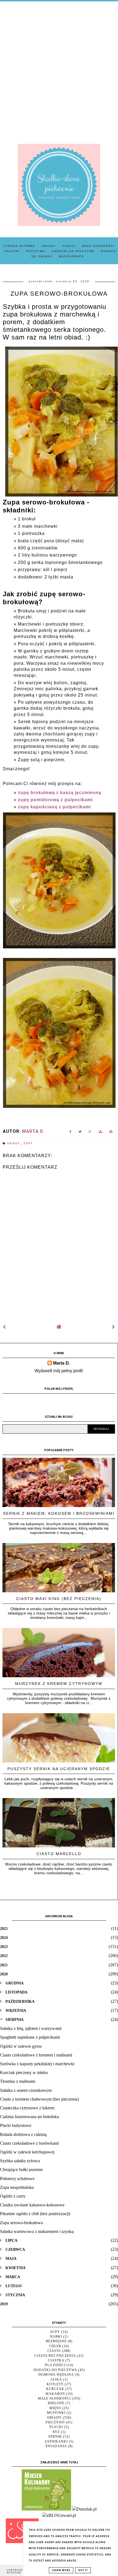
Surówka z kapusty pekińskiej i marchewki (37, 2064)
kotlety (55, 2384)
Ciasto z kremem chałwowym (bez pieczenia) (39, 2099)
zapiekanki (56, 2441)
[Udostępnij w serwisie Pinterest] (111, 1133)
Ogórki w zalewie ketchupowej (27, 2152)
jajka (56, 2380)
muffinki (56, 2413)
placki (56, 2427)
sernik (55, 2437)
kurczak (55, 2389)
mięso (55, 2408)
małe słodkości (54, 2398)
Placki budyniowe (16, 2125)
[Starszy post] (114, 1327)
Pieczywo (36, 251)
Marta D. (61, 1363)
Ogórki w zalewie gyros (21, 2046)
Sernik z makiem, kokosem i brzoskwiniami (59, 1513)
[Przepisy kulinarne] (46, 2509)
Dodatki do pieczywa (73, 251)
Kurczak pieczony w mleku (24, 2073)
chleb (55, 2346)
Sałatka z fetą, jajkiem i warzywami (31, 2028)
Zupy (28, 1143)
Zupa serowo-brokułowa (21, 2223)
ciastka (56, 2360)
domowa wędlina (56, 2375)
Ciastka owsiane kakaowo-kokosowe (32, 2205)
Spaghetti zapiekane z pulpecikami (30, 2037)
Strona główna (19, 246)
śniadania (56, 2446)
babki (56, 2337)
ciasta (54, 2351)
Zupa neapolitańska (17, 2187)
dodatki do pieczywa (55, 2370)
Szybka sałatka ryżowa (20, 2161)
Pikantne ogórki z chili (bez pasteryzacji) (35, 2214)
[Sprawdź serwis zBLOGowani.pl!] (59, 2515)
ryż (56, 2432)
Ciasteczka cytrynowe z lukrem (27, 2108)
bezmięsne (56, 2341)
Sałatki (12, 251)
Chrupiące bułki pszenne (21, 2170)
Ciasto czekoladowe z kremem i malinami (36, 2055)
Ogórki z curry (13, 2196)
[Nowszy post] (4, 1327)
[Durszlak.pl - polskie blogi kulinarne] (84, 2509)
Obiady (49, 246)
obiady (14, 1143)
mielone (56, 2403)
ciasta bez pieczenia (55, 2356)
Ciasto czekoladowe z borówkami (29, 2143)
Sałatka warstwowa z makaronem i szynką (37, 2231)
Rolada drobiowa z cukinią (23, 2134)
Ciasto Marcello (59, 1854)
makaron (55, 2394)
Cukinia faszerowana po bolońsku (29, 2117)
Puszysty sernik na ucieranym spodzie (59, 1769)
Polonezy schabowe (17, 2179)
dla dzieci (55, 2365)
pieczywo (55, 2422)
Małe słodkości (98, 246)
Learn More (61, 2570)
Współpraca (71, 256)
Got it (83, 2570)
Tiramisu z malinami (18, 2081)
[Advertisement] (59, 69)
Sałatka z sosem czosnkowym (26, 2090)
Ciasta (69, 246)
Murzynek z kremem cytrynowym (59, 1684)
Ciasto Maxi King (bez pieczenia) (59, 1599)
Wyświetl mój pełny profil (59, 1371)
